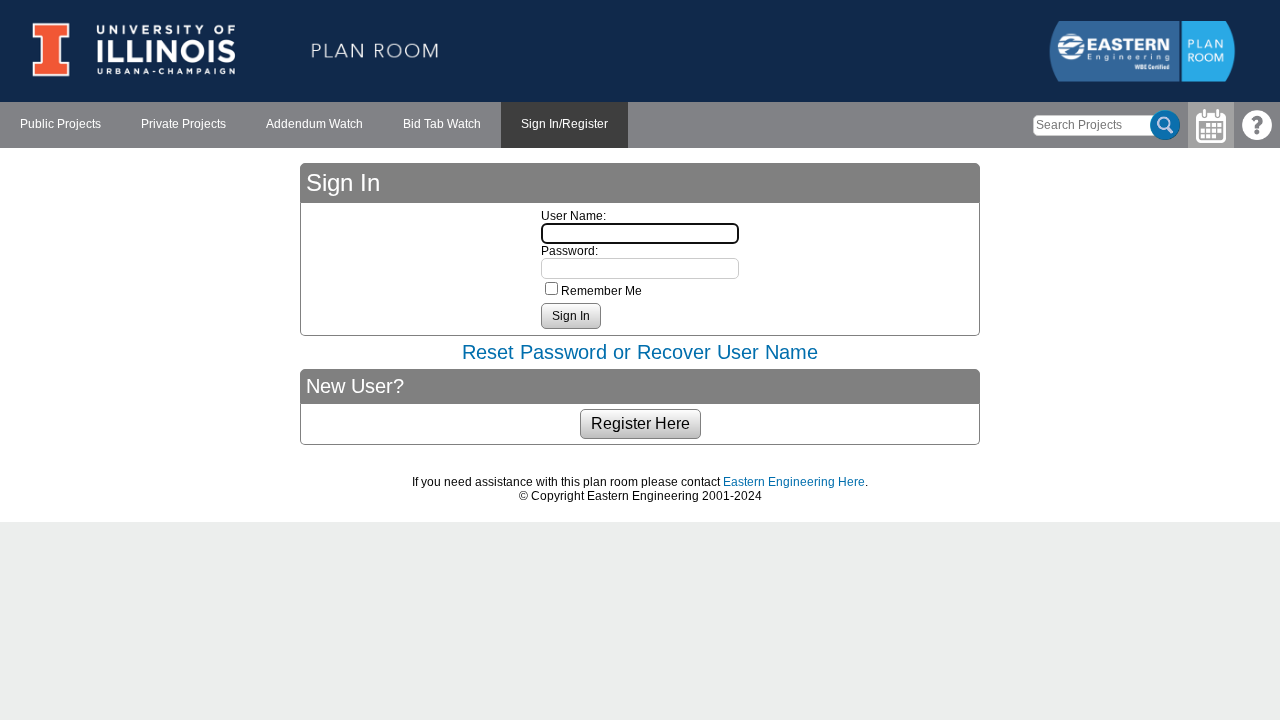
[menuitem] (60, 125)
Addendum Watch (314, 124)
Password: (569, 251)
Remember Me (601, 291)
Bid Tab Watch (442, 124)
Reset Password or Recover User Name (640, 352)
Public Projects (60, 124)
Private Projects (183, 124)
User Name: (573, 216)
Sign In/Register (564, 124)
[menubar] (314, 125)
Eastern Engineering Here (794, 482)
